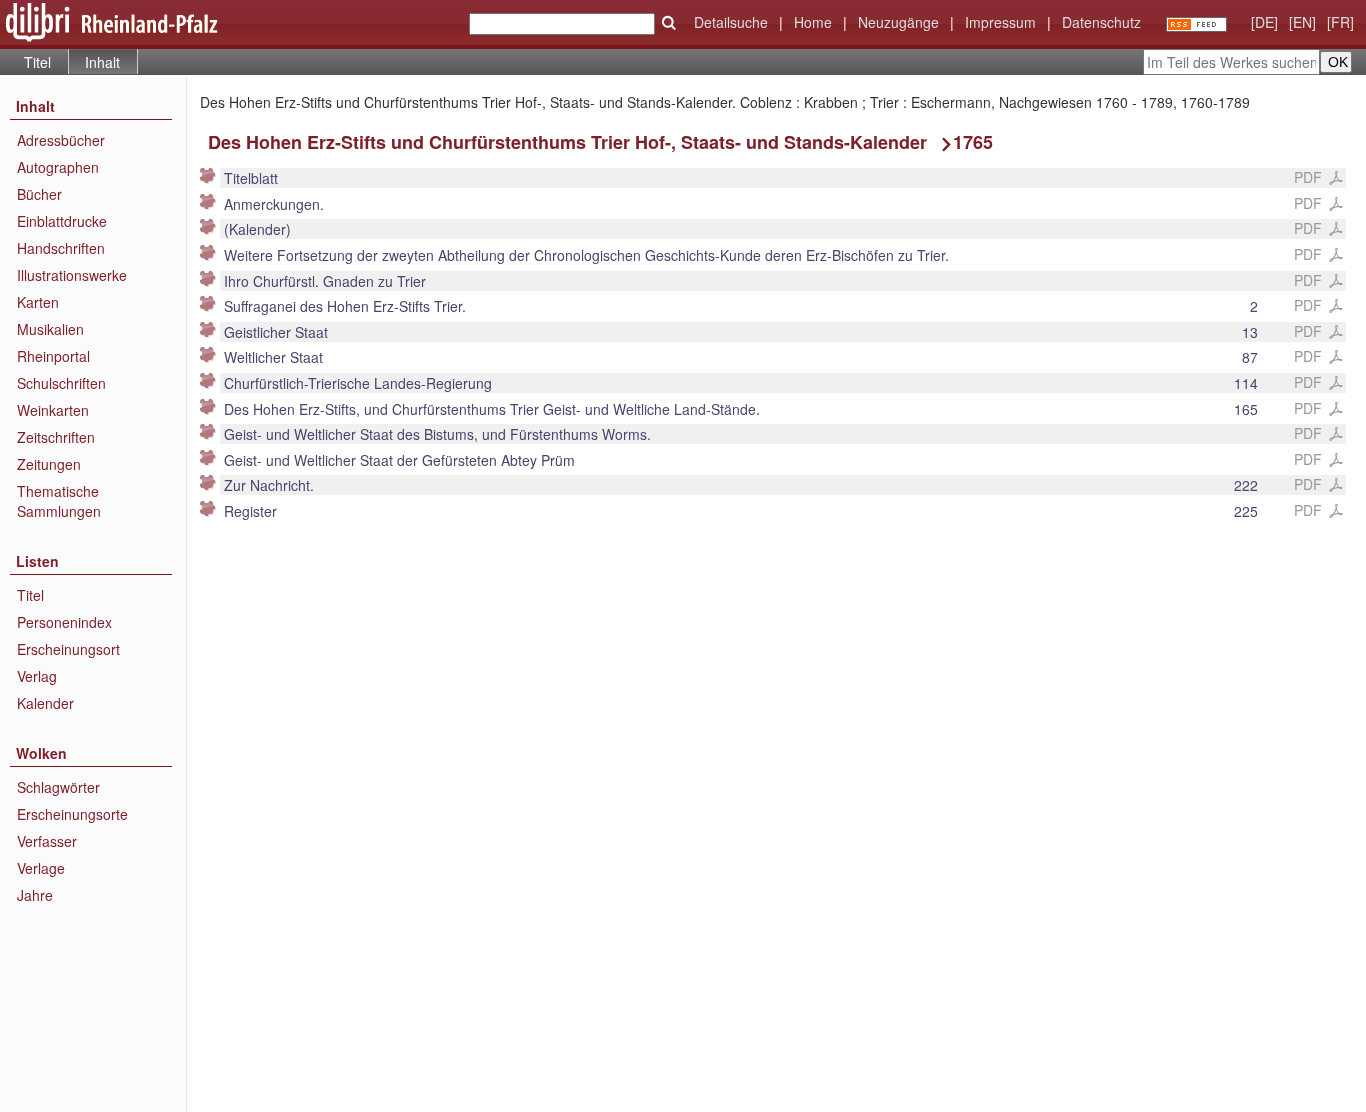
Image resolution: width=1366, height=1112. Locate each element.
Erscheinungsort (68, 649)
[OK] (669, 23)
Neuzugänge (898, 22)
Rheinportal (53, 356)
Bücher (39, 194)
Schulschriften (61, 383)
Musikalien (50, 329)
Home (813, 22)
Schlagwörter (58, 787)
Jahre (35, 895)
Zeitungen (49, 464)
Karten (38, 302)
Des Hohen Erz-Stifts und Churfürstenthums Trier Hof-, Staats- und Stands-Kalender (567, 142)
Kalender (45, 703)
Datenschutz (1101, 22)
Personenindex (64, 622)
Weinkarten (53, 410)
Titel (37, 62)
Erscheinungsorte (72, 814)
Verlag (37, 676)
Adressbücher (61, 140)
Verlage (41, 868)
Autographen (58, 167)
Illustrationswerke (72, 275)
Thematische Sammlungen (59, 501)
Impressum (1000, 22)
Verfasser (47, 841)
